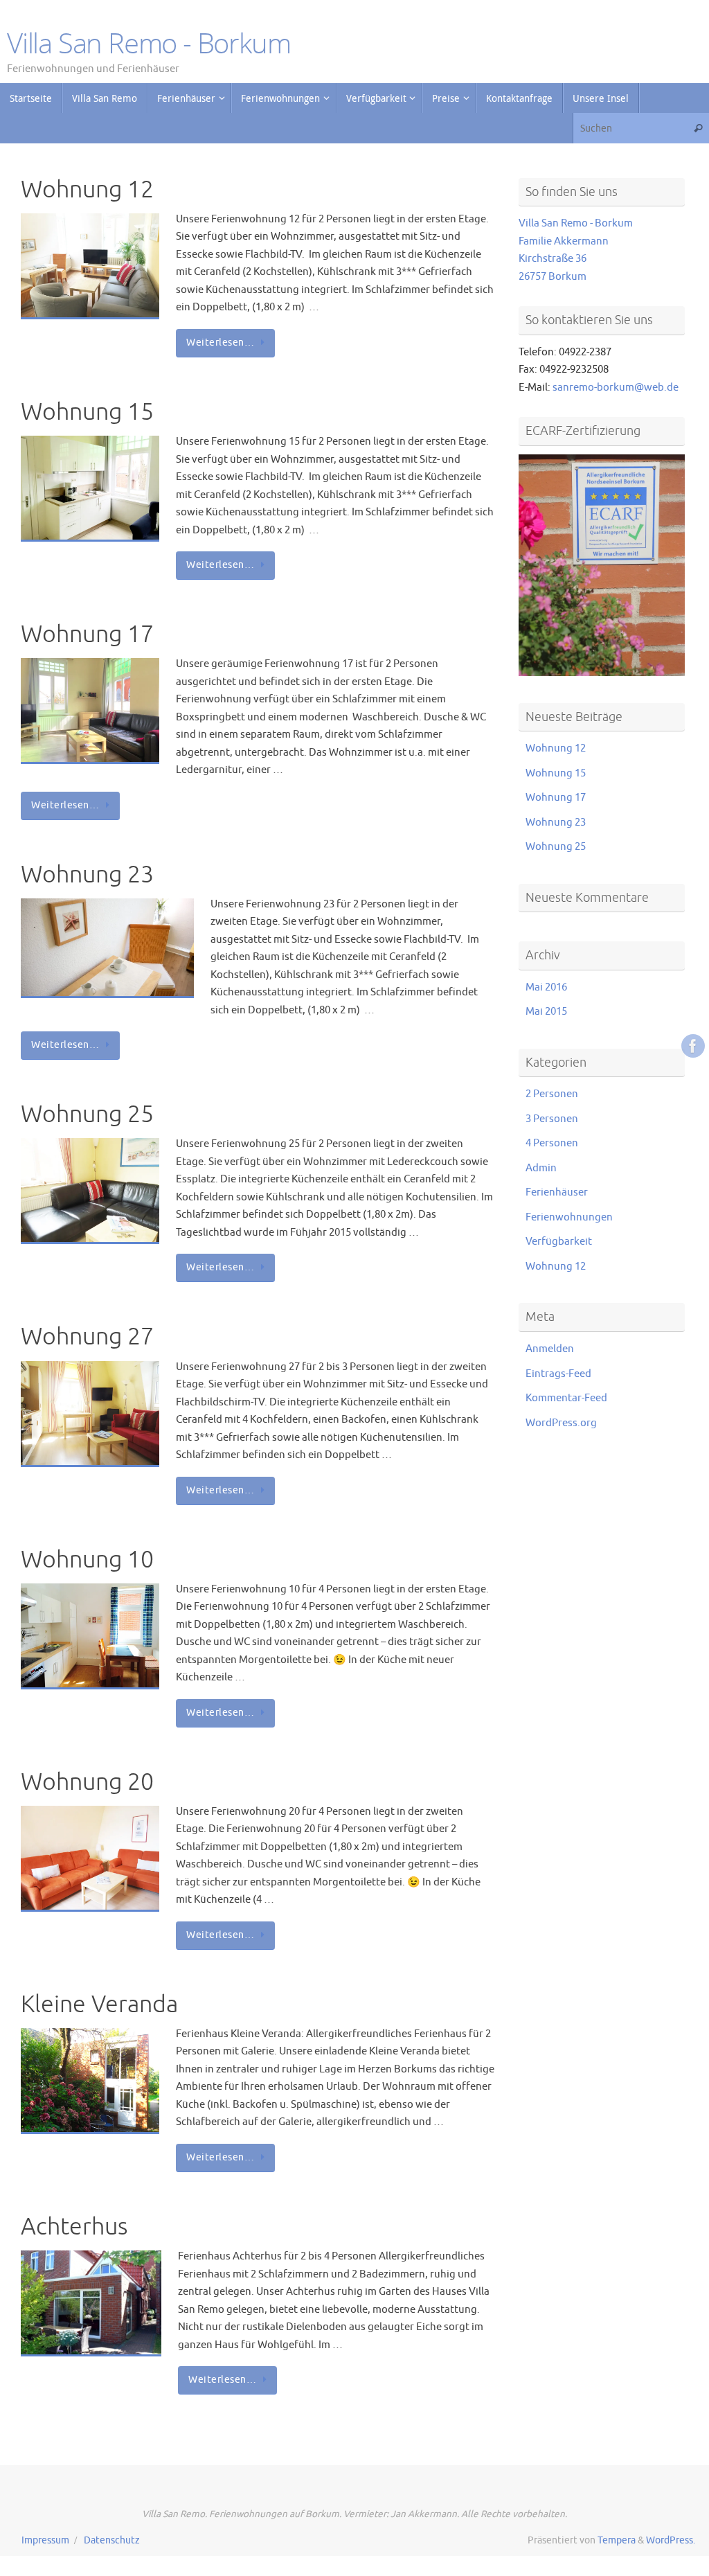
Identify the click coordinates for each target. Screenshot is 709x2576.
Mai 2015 (546, 1012)
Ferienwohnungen (569, 1217)
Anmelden (550, 1349)
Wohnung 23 (87, 874)
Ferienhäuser (557, 1192)
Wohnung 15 (87, 412)
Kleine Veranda (99, 2004)
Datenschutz (112, 2540)
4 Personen (552, 1143)
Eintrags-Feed (558, 1374)
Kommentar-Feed (566, 1398)
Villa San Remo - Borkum (149, 43)
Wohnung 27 (87, 1336)
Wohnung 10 (87, 1560)
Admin (541, 1168)
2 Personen (552, 1094)
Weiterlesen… (220, 343)
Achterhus (74, 2227)
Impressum (45, 2540)
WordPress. (671, 2540)
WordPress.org (561, 1423)
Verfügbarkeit (559, 1242)
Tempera (617, 2540)
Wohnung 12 (87, 189)
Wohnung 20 (87, 1782)
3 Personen (552, 1119)
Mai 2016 (546, 987)
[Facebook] (693, 1046)
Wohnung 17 (87, 634)
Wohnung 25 (87, 1114)
